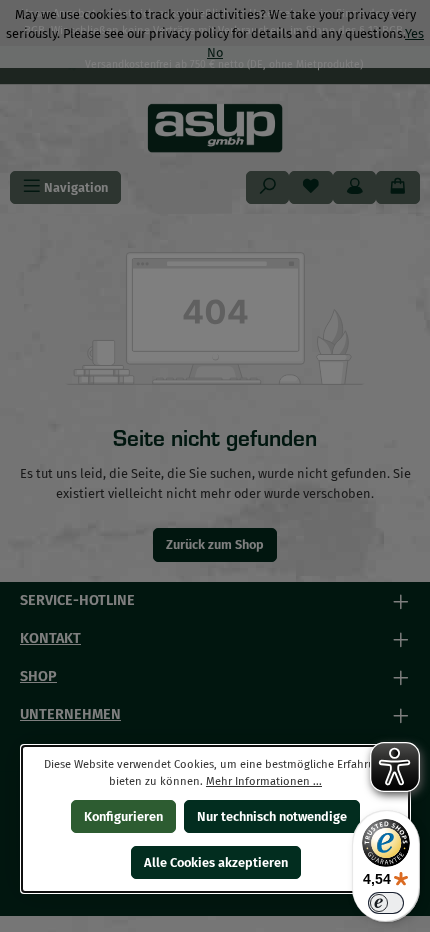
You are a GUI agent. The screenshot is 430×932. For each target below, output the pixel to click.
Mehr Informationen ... (264, 781)
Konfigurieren (122, 816)
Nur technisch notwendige (272, 816)
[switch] (386, 903)
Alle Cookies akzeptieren (215, 862)
